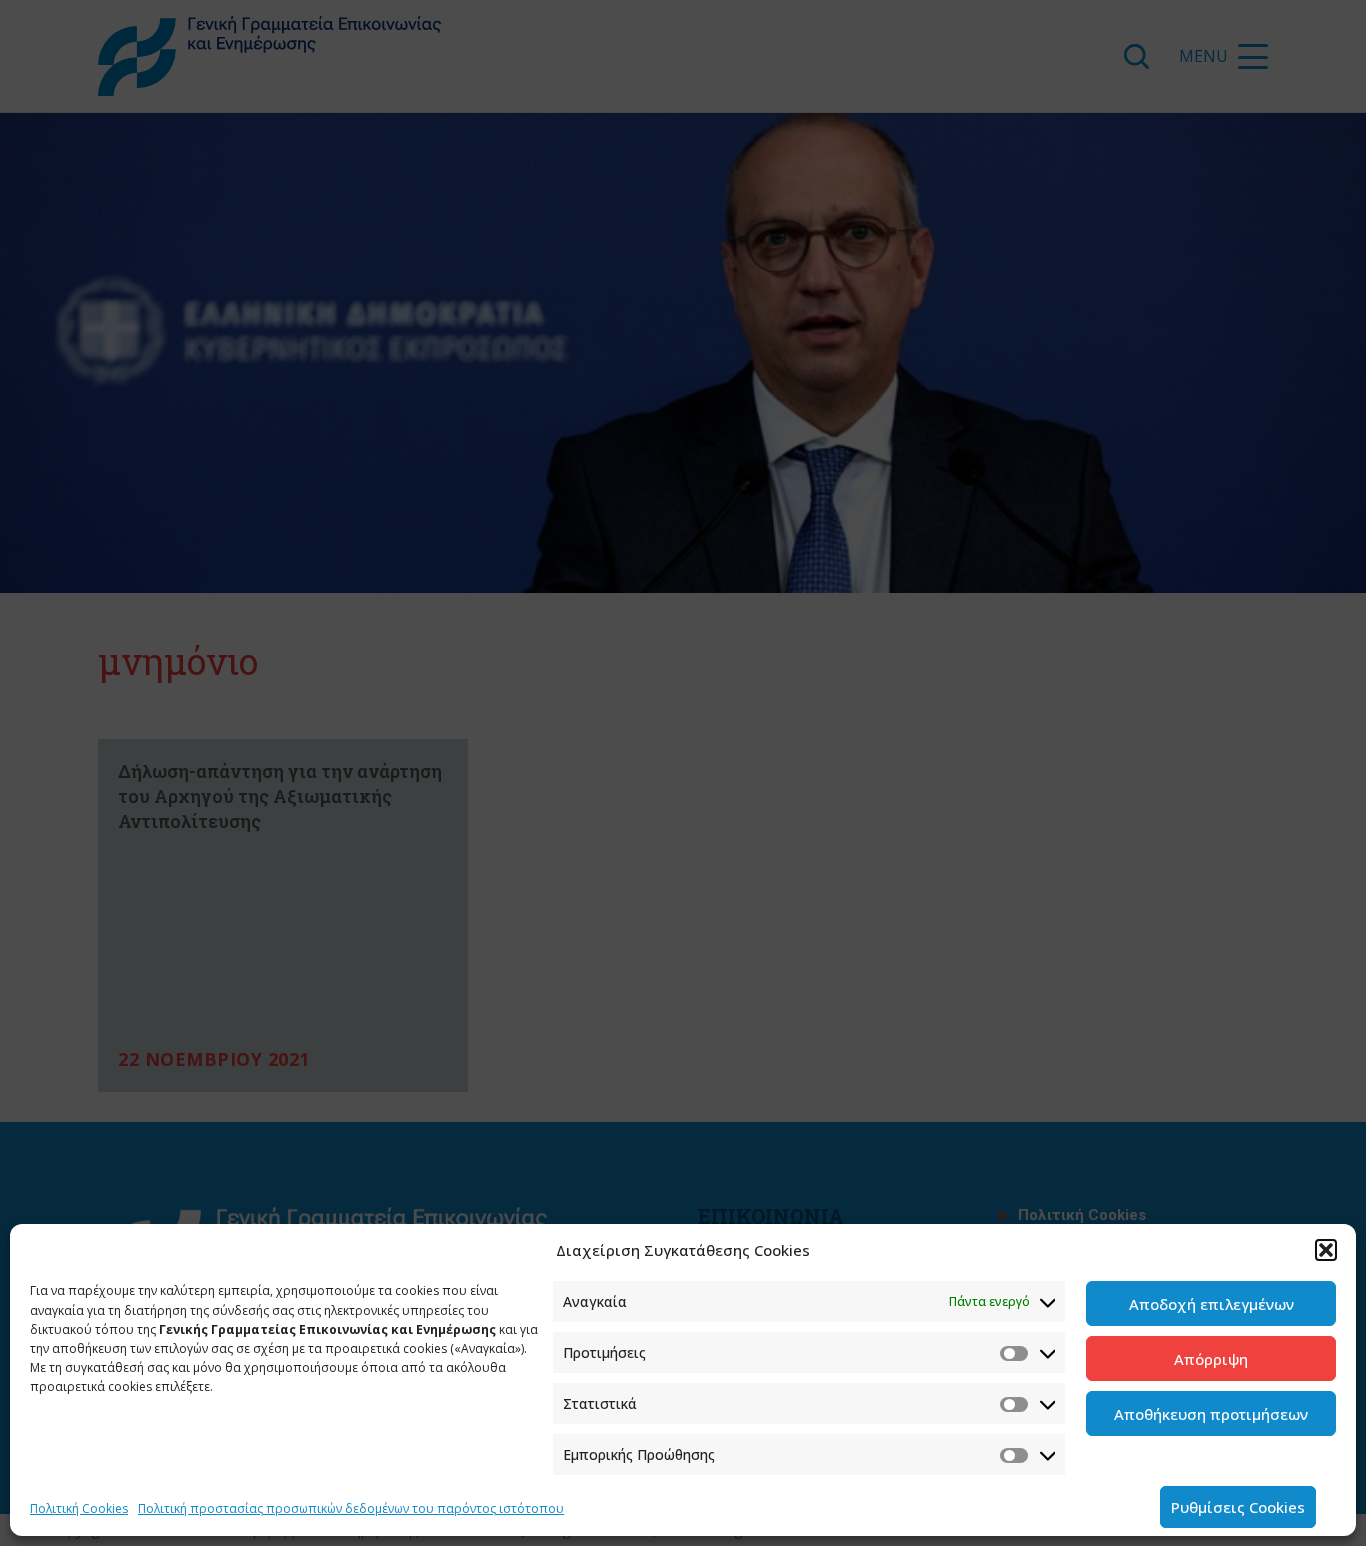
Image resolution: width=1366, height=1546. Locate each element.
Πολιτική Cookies (79, 1508)
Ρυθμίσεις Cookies (1238, 1507)
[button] (1326, 1250)
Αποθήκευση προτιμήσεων (1211, 1414)
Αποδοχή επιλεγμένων (1211, 1304)
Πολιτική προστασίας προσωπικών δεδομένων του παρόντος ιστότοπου (351, 1508)
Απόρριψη (1211, 1359)
